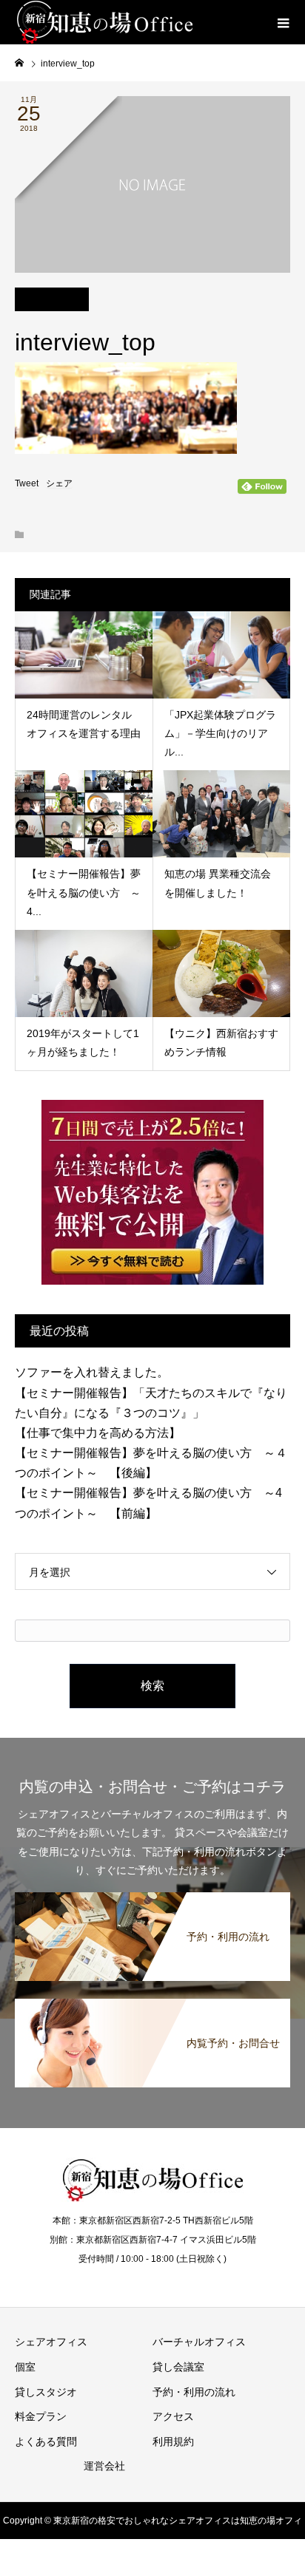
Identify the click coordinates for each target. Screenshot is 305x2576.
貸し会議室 (178, 2367)
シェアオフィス (51, 2342)
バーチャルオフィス (199, 2342)
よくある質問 (46, 2441)
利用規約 (173, 2441)
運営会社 (104, 2466)
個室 (25, 2367)
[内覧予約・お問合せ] (152, 2002)
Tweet (27, 483)
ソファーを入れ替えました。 (92, 1372)
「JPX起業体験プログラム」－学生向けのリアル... (220, 733)
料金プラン (41, 2416)
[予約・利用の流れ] (152, 1895)
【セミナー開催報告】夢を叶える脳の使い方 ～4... (84, 892)
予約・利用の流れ (194, 2392)
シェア (59, 483)
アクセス (173, 2416)
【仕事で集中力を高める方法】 (98, 1433)
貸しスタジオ (46, 2392)
